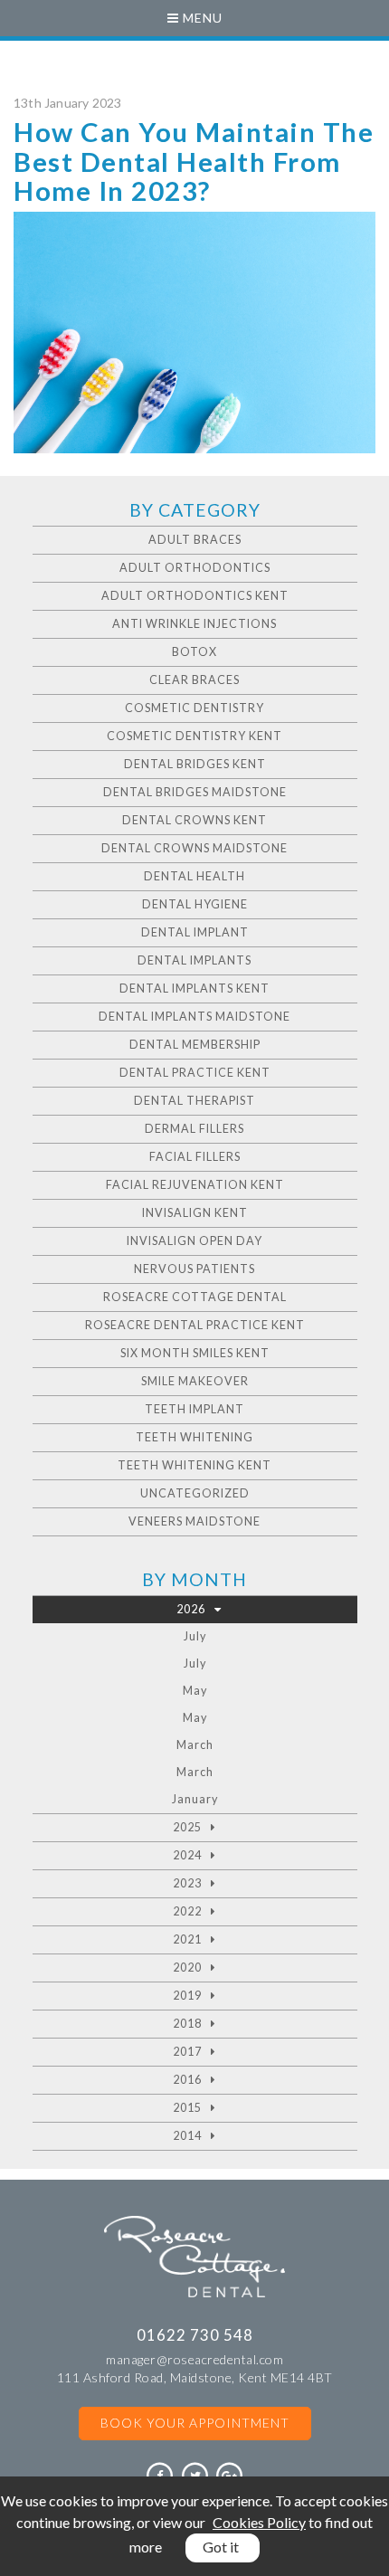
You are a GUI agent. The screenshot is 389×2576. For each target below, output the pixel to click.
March (195, 1745)
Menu (201, 18)
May (195, 1691)
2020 (187, 1968)
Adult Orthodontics (195, 568)
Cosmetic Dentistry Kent (194, 736)
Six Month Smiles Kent (195, 1353)
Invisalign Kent (195, 1213)
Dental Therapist (194, 1101)
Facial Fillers (195, 1157)
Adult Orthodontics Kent (195, 596)
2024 (187, 1855)
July (195, 1636)
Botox (194, 652)
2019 (187, 1996)
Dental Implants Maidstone (194, 1017)
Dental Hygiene (195, 904)
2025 (187, 1827)
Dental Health (194, 876)
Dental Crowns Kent (194, 820)
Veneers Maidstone (194, 1521)
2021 (187, 1939)
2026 (191, 1609)
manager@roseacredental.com (194, 2359)
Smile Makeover (195, 1381)
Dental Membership (195, 1045)
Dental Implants (194, 960)
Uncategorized (195, 1493)
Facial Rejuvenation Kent (195, 1185)
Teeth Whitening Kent (194, 1465)
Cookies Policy (259, 2522)
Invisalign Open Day (194, 1241)
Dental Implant (195, 932)
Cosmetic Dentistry (194, 708)
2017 (187, 2052)
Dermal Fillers (194, 1129)
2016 (187, 2080)
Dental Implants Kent (194, 989)
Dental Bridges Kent (195, 764)
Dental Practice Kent (195, 1073)
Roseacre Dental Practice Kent (195, 1325)
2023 (187, 1883)
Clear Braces (194, 680)
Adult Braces (195, 540)
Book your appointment (195, 2423)
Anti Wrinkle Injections (194, 624)
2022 (187, 1911)
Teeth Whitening (194, 1437)
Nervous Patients (194, 1269)
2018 (187, 2024)
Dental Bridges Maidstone (195, 792)
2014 (187, 2136)
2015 (187, 2108)
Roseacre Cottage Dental (195, 1297)
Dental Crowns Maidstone (194, 848)
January (195, 1799)
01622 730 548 (195, 2335)
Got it (221, 2547)
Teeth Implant (194, 1409)
